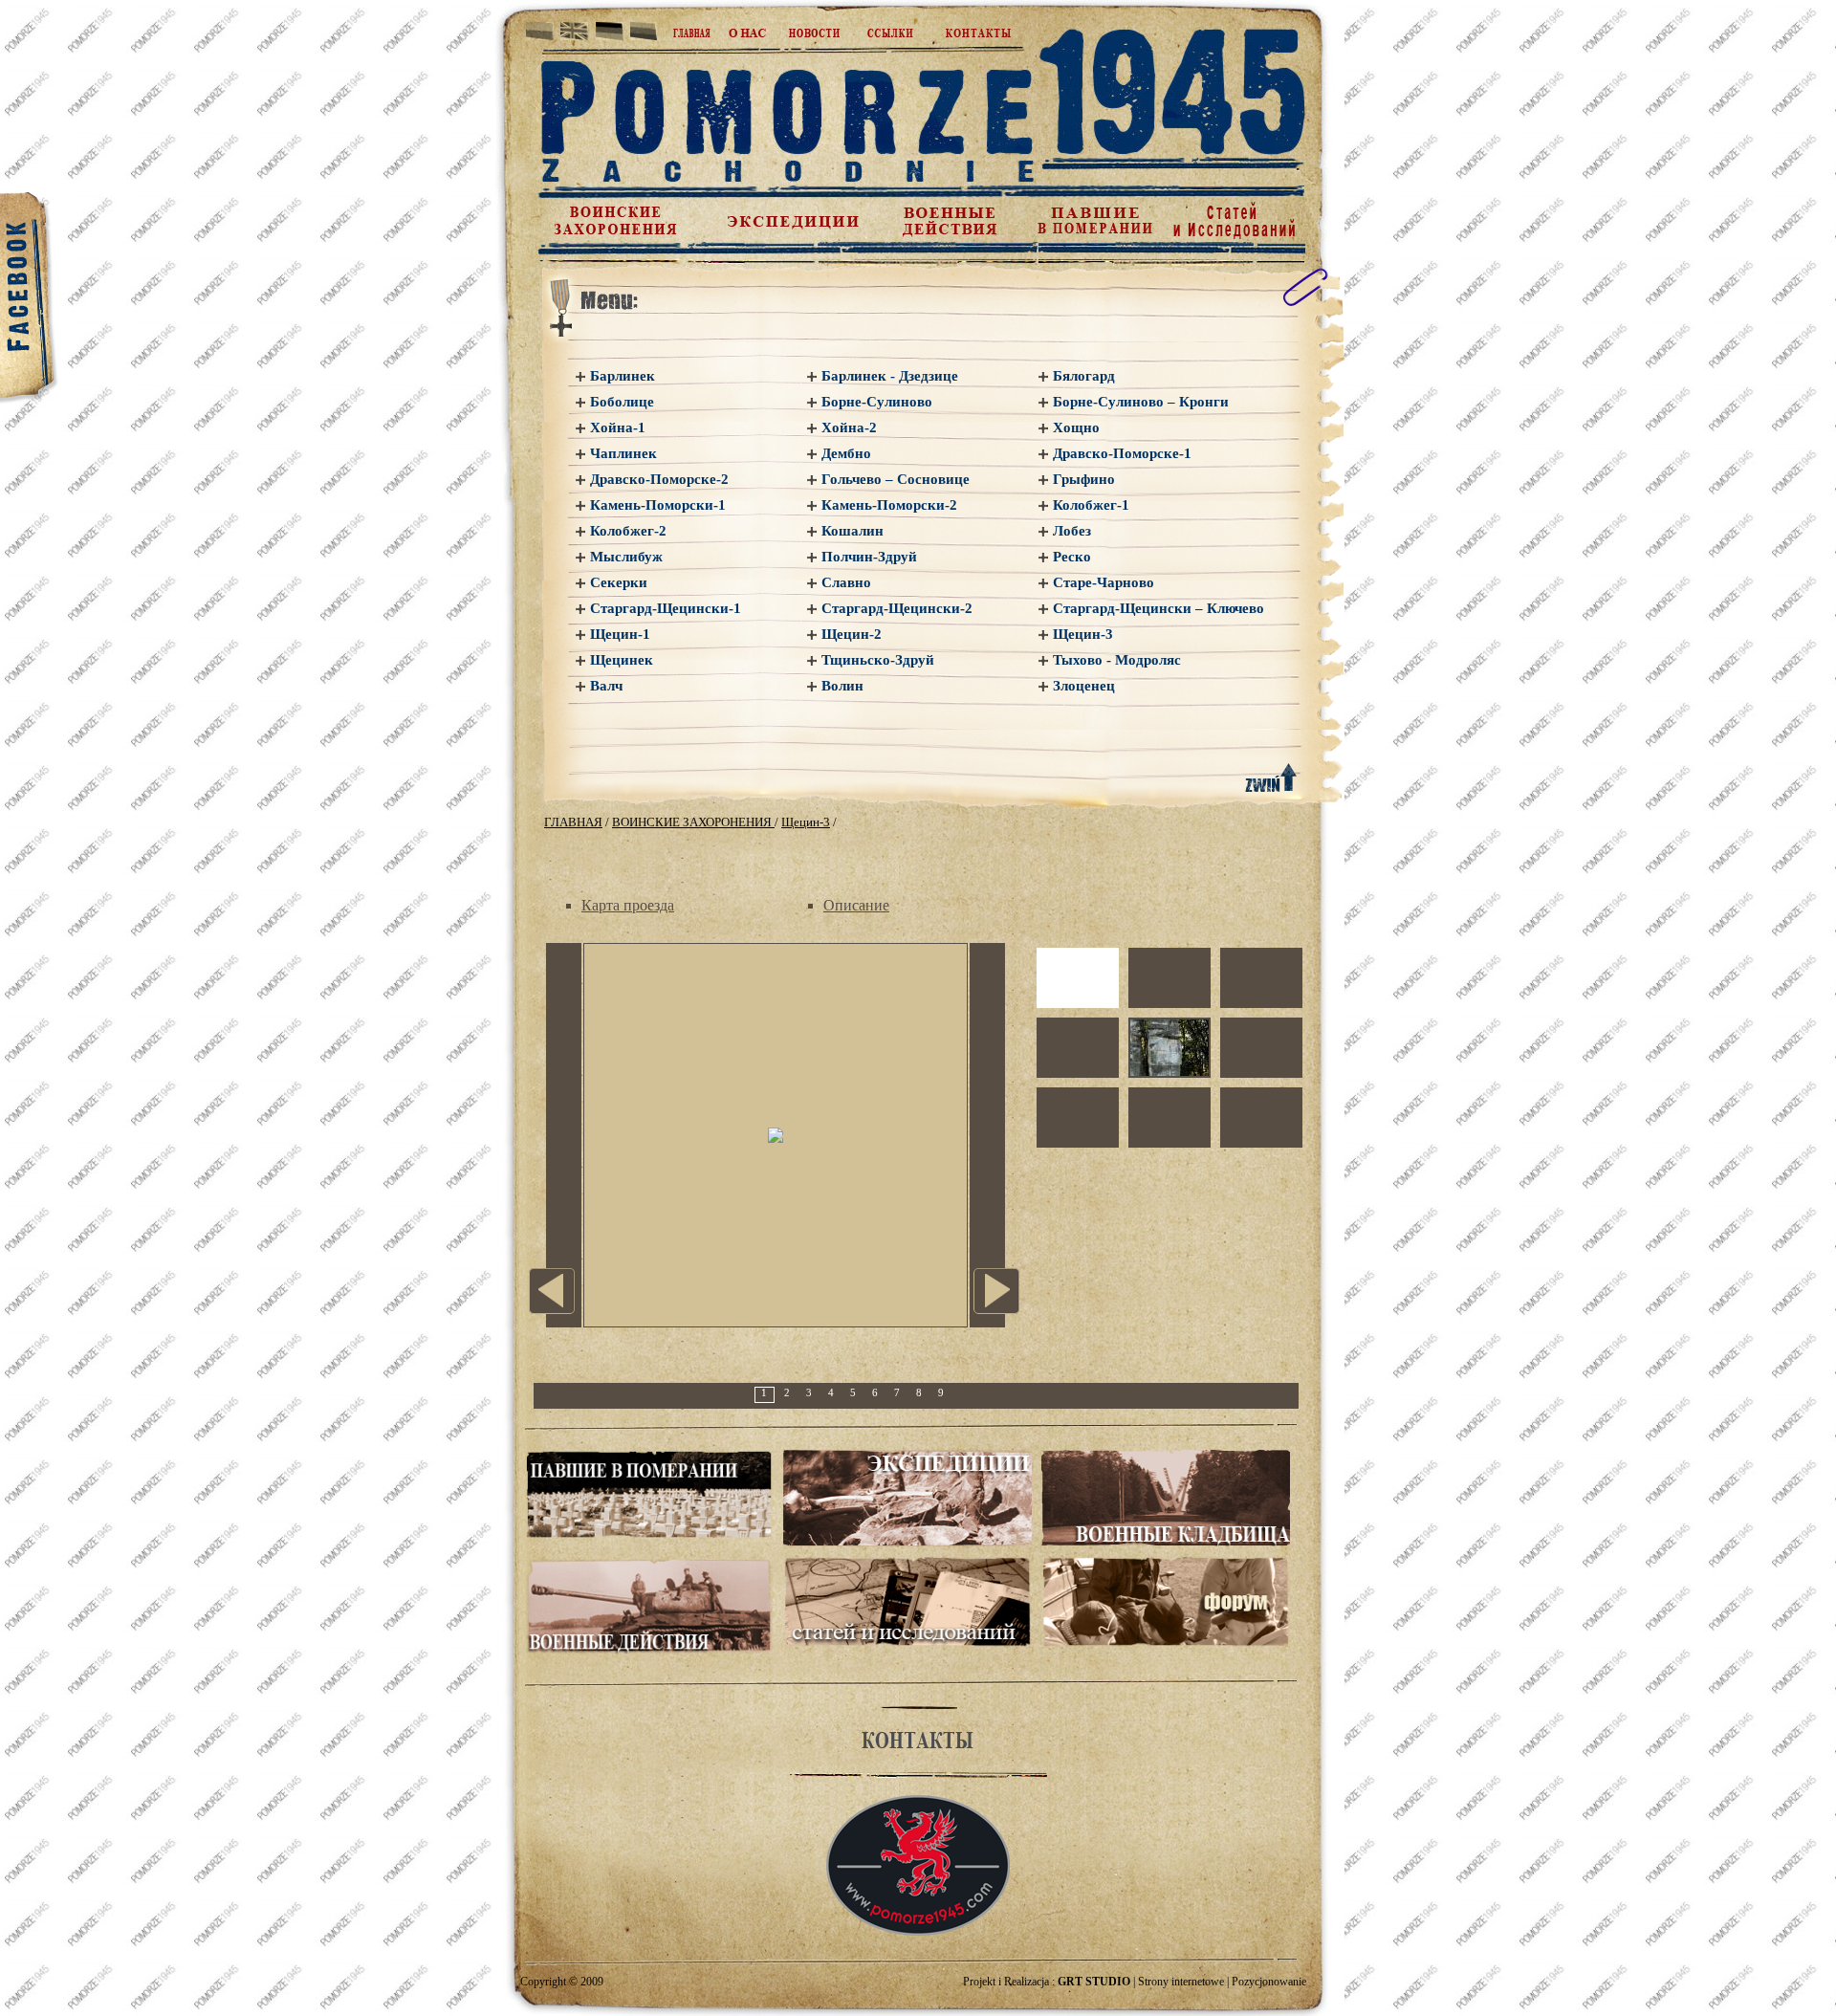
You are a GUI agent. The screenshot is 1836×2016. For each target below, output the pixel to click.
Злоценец (1084, 686)
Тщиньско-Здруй (878, 660)
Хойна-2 (849, 427)
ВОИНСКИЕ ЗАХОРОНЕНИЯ (693, 822)
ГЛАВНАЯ (573, 822)
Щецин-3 (1083, 634)
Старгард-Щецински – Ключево (1158, 608)
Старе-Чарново (1104, 582)
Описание (856, 905)
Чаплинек (623, 453)
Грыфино (1084, 479)
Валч (606, 686)
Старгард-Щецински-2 (897, 608)
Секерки (619, 582)
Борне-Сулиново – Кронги (1141, 402)
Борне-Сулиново (877, 402)
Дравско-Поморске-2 (659, 479)
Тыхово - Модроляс (1117, 660)
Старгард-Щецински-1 (666, 608)
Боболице (622, 402)
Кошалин (852, 531)
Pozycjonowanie (1269, 1982)
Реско (1072, 557)
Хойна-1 (618, 427)
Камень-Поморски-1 (658, 505)
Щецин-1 (620, 634)
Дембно (846, 453)
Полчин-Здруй (869, 557)
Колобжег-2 (628, 531)
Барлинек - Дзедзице (890, 376)
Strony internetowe (1181, 1982)
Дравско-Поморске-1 (1122, 453)
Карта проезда (628, 905)
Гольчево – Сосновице (896, 479)
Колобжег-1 (1091, 505)
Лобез (1072, 531)
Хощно (1076, 427)
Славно (846, 582)
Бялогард (1084, 376)
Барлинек (623, 376)
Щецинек (622, 660)
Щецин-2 (852, 634)
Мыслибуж (626, 557)
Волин (842, 686)
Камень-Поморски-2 (889, 505)
